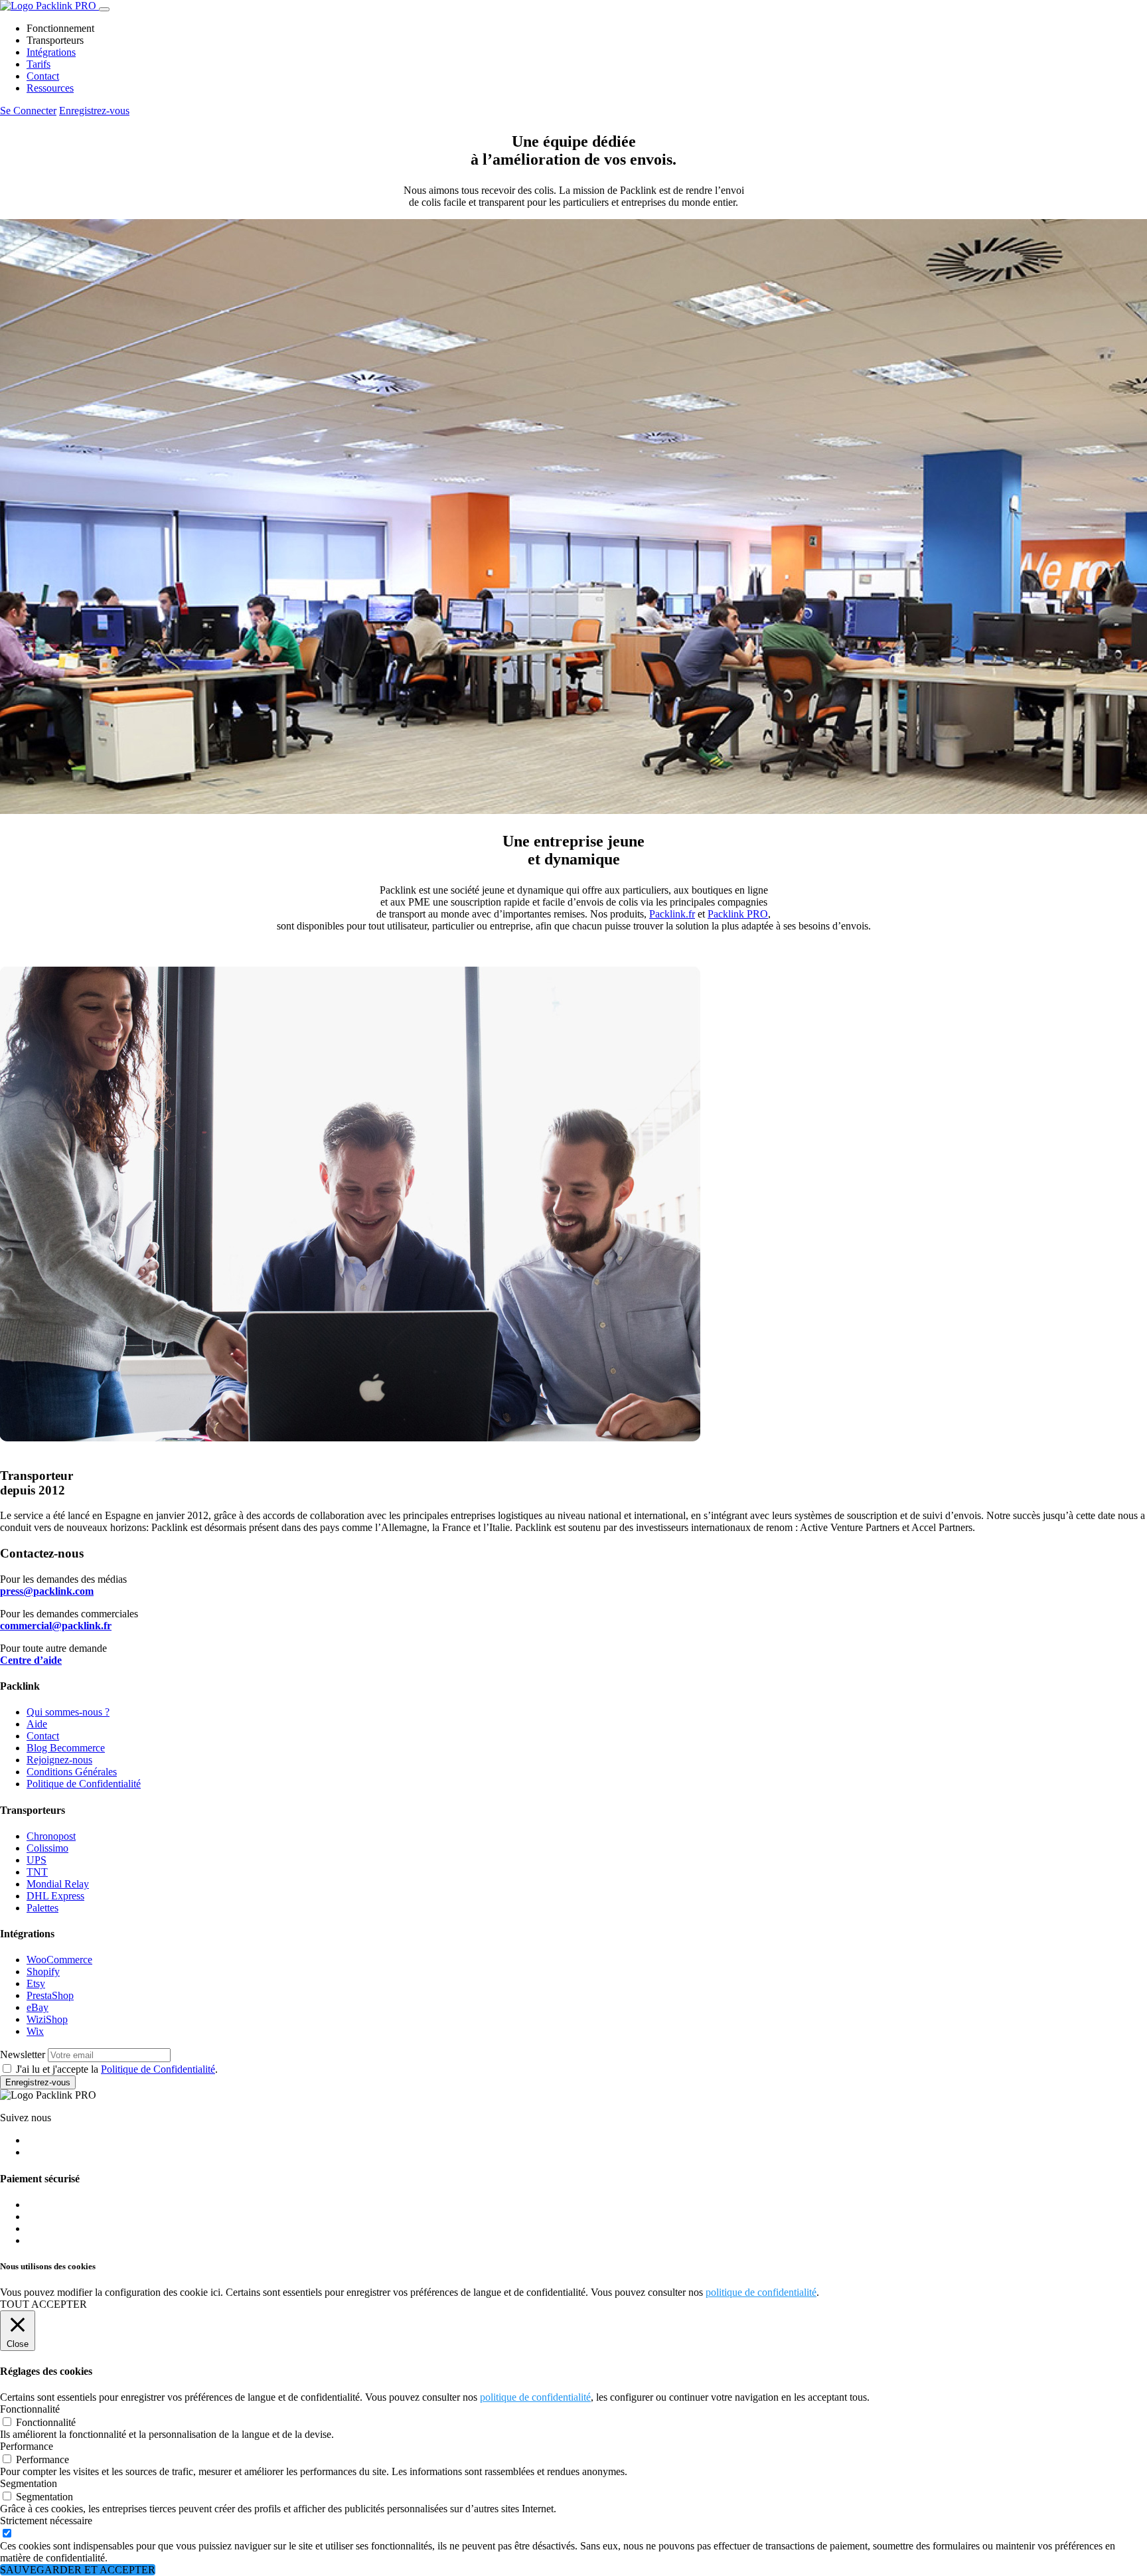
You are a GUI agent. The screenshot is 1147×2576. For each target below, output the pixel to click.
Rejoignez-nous (59, 1760)
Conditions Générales (72, 1772)
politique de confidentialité (761, 2292)
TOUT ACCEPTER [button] (43, 2304)
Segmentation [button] (29, 2483)
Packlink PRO (738, 914)
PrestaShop (50, 1995)
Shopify (43, 1972)
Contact (43, 76)
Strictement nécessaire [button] (46, 2521)
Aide (37, 1724)
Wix (35, 2031)
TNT (37, 1872)
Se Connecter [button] (28, 111)
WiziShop (47, 2019)
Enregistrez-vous (38, 2082)
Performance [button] (27, 2446)
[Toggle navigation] (104, 9)
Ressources (50, 88)
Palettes (42, 1908)
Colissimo (47, 1848)
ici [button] (215, 2292)
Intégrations (51, 52)
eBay (38, 2007)
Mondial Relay (58, 1884)
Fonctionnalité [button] (30, 2409)
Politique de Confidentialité (84, 1784)
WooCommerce (59, 1960)
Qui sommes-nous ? (68, 1712)
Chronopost (51, 1836)
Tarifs (38, 64)
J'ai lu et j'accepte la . (117, 2069)
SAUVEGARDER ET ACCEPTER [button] (78, 2570)
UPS (37, 1860)
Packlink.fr (672, 914)
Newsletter (23, 2054)
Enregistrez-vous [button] (94, 111)
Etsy (36, 1983)
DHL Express (55, 1896)
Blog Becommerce (66, 1748)
